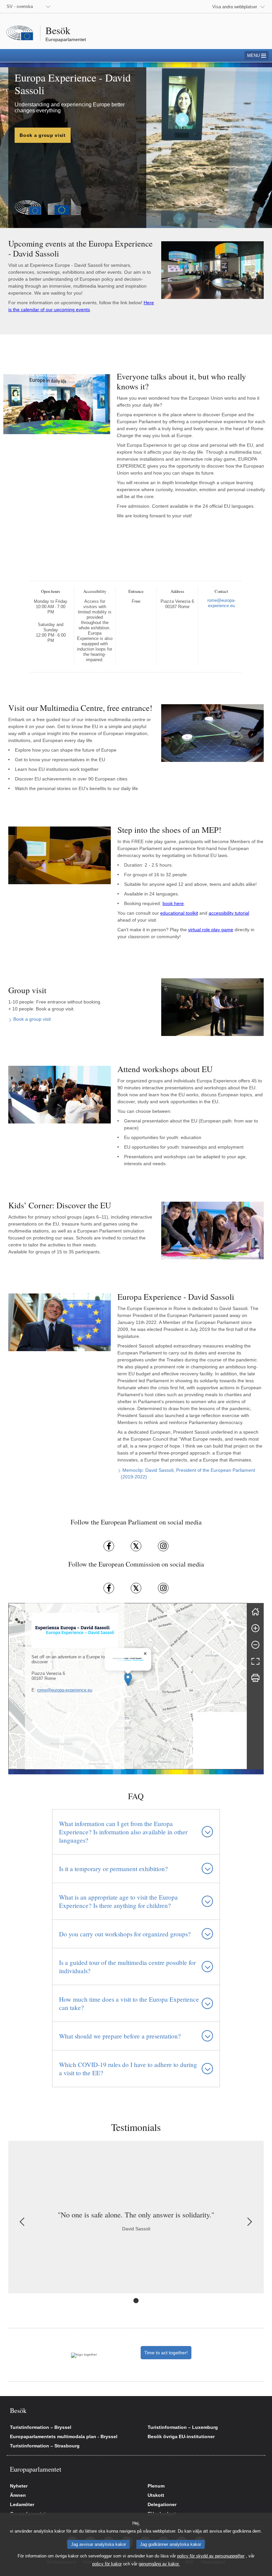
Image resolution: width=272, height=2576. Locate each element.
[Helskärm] (255, 1661)
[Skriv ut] (255, 1678)
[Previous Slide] (23, 2222)
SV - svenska (20, 6)
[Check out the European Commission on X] (136, 1588)
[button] (128, 1679)
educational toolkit (179, 913)
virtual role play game (211, 930)
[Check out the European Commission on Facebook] (109, 1588)
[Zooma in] (255, 1628)
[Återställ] (255, 1612)
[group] (128, 1686)
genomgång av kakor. (159, 2564)
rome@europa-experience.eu (65, 1690)
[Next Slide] (249, 2222)
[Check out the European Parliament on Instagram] (163, 1546)
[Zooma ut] (255, 1645)
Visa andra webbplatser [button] (235, 7)
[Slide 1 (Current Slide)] (136, 2301)
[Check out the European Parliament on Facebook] (109, 1546)
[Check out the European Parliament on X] (136, 1546)
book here (173, 903)
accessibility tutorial (229, 913)
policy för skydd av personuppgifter (211, 2556)
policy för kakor (107, 2564)
